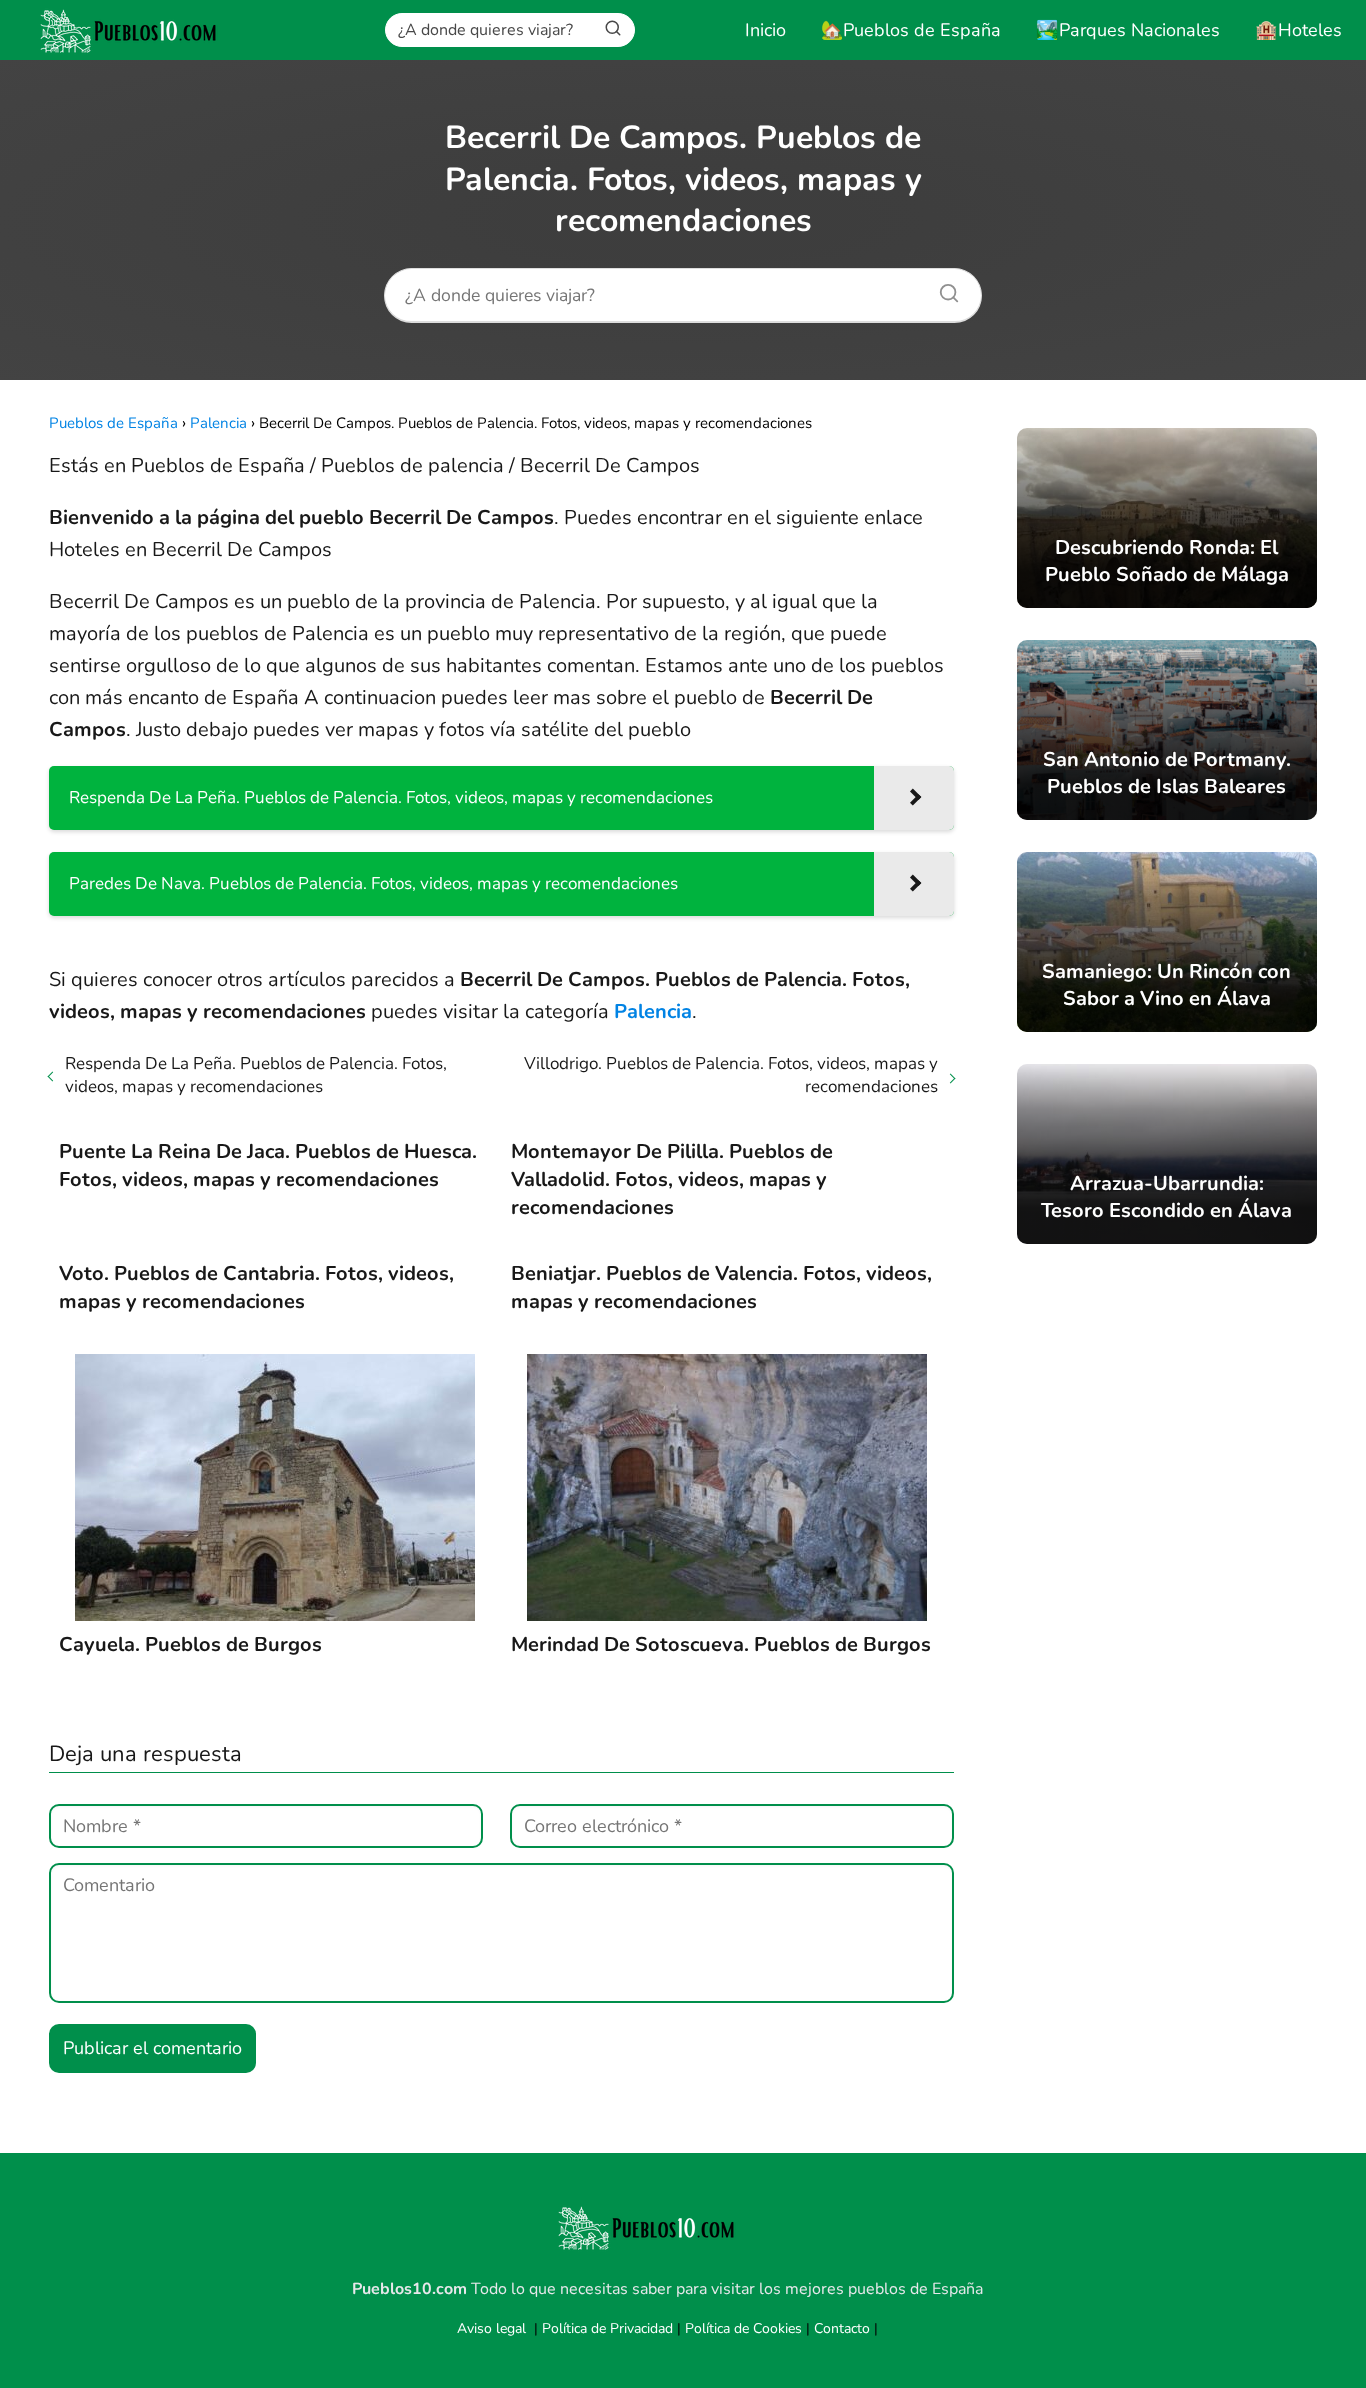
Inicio (765, 30)
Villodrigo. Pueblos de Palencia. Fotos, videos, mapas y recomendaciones (730, 1075)
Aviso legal (491, 2328)
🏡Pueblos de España (911, 30)
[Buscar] (613, 29)
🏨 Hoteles (1298, 30)
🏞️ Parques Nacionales (1128, 30)
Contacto (842, 2328)
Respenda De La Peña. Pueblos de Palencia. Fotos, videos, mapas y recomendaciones (256, 1075)
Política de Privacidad (607, 2328)
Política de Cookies (743, 2328)
